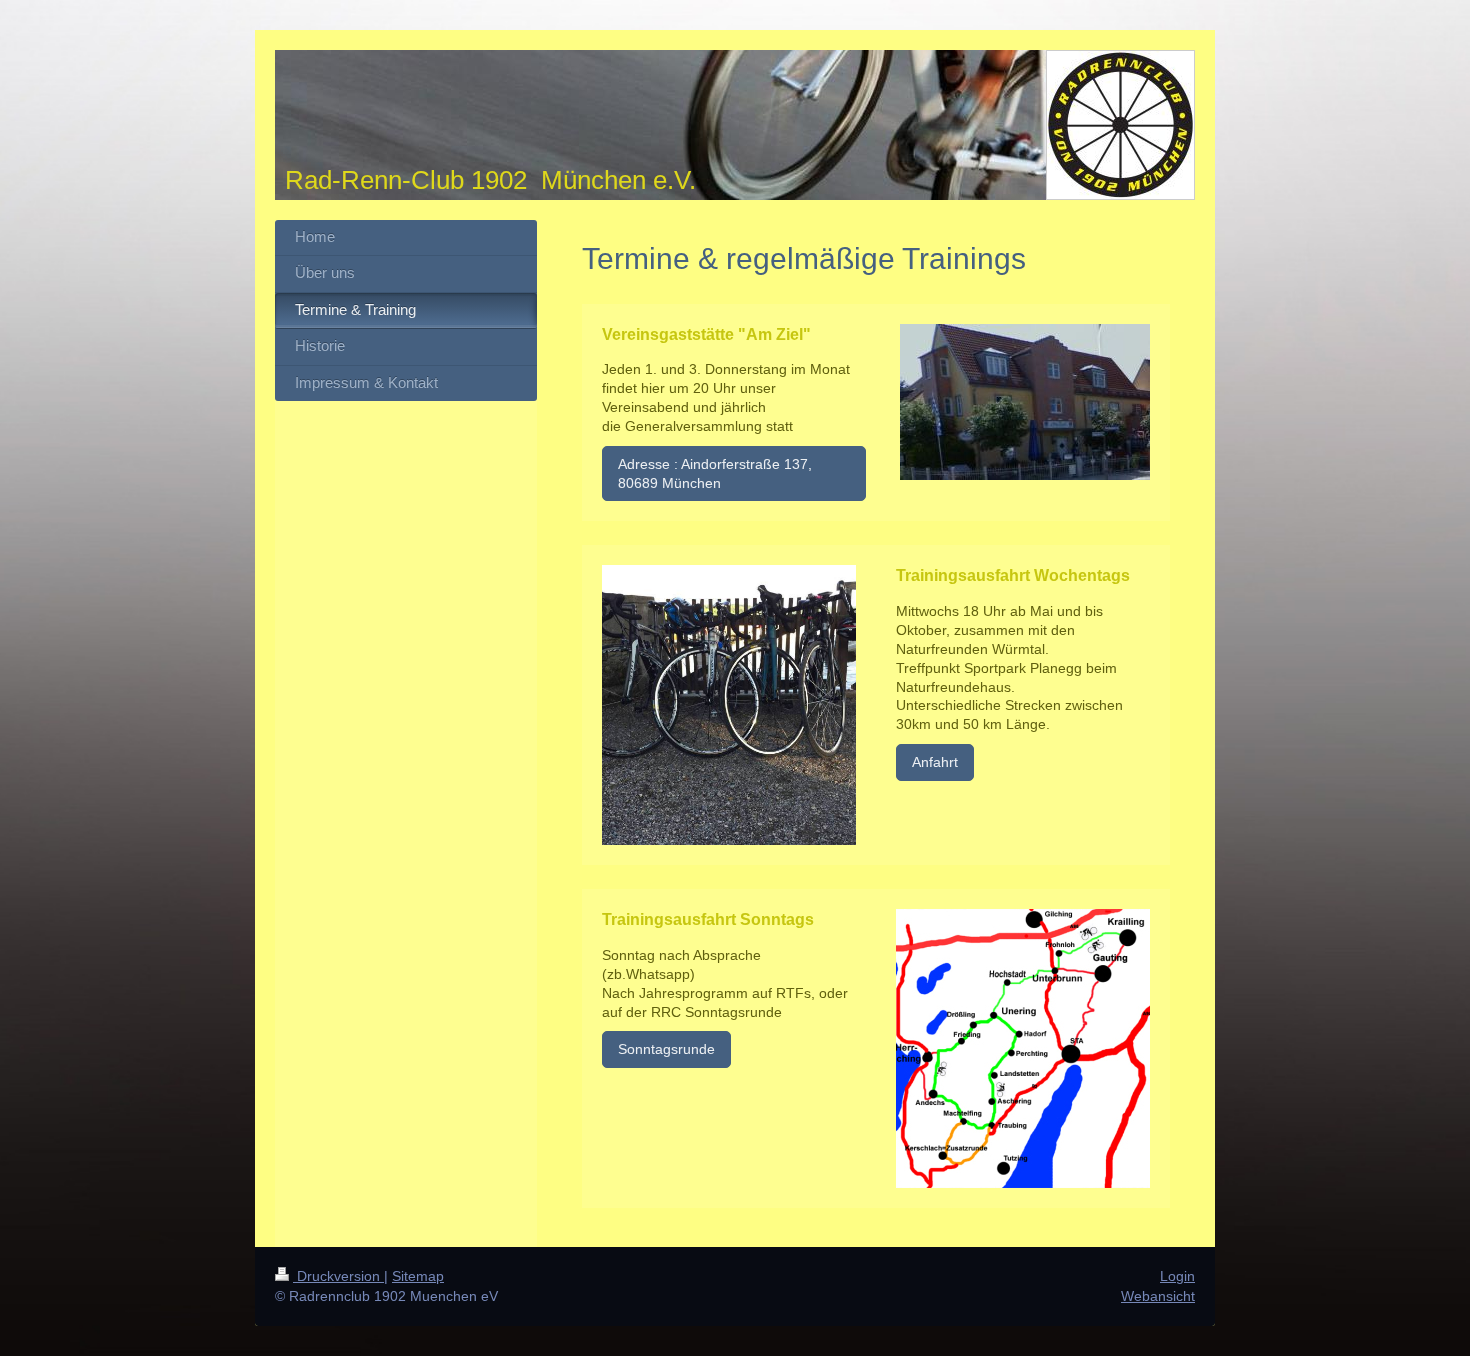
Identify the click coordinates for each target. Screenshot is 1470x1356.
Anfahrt (935, 762)
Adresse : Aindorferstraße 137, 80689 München (715, 473)
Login (1177, 1276)
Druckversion (338, 1276)
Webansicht (1158, 1296)
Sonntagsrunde (666, 1049)
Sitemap (418, 1276)
